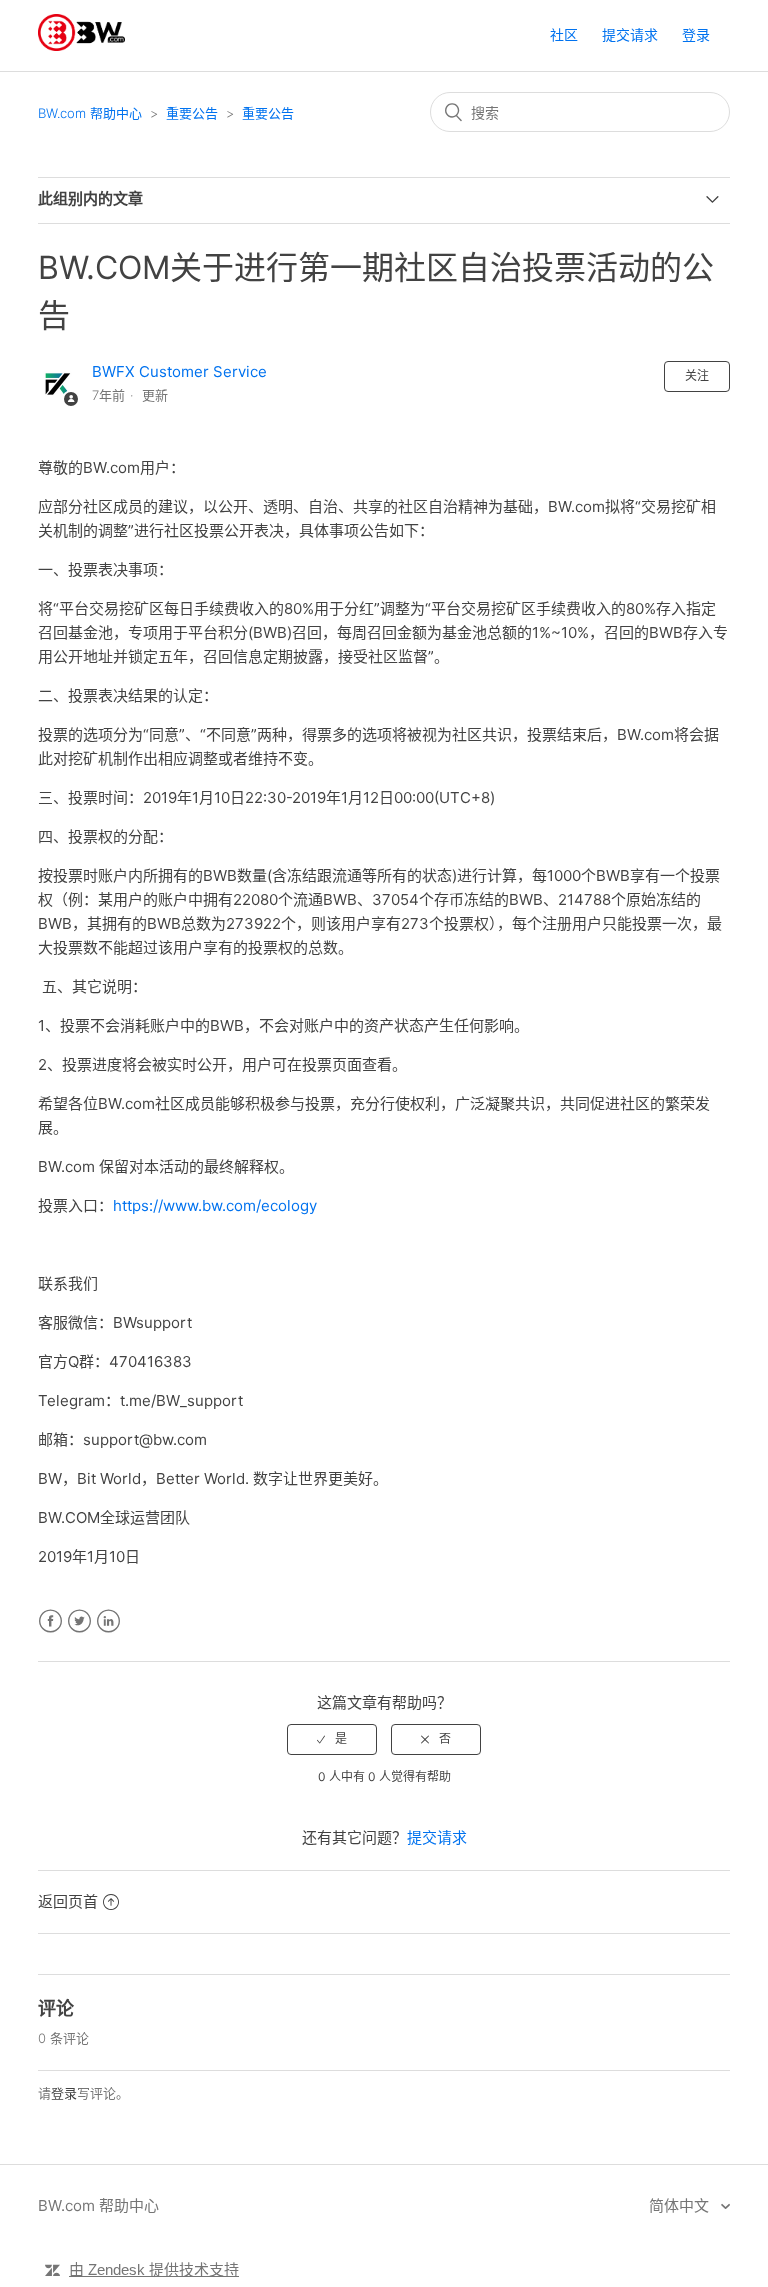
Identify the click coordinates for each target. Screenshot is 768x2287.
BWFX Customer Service (179, 371)
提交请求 (630, 34)
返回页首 (68, 1901)
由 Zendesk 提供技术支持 (154, 2269)
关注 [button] (697, 375)
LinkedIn (108, 1621)
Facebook (50, 1621)
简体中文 (681, 2205)
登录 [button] (696, 34)
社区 (564, 34)
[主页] (81, 45)
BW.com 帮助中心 (90, 113)
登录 (64, 2093)
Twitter (79, 1621)
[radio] (332, 1739)
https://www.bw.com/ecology (215, 1205)
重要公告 (192, 113)
